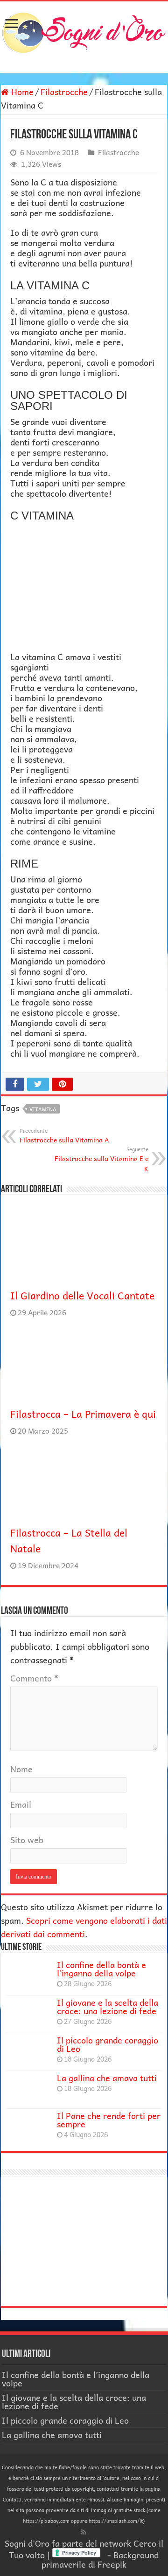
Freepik (112, 2564)
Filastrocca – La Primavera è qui (83, 1414)
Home (21, 92)
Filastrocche (64, 92)
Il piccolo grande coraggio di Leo (108, 2044)
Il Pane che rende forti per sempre (109, 2120)
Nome (21, 1769)
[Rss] (84, 2532)
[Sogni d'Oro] (84, 31)
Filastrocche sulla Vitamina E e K (101, 1159)
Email (21, 1804)
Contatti (12, 2499)
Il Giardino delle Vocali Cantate (82, 1295)
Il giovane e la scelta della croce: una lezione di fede (108, 2006)
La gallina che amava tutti (107, 2078)
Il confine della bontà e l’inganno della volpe (101, 1969)
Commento (34, 1678)
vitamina (43, 1109)
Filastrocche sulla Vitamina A (64, 1135)
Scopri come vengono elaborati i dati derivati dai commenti (84, 1927)
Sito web (27, 1840)
